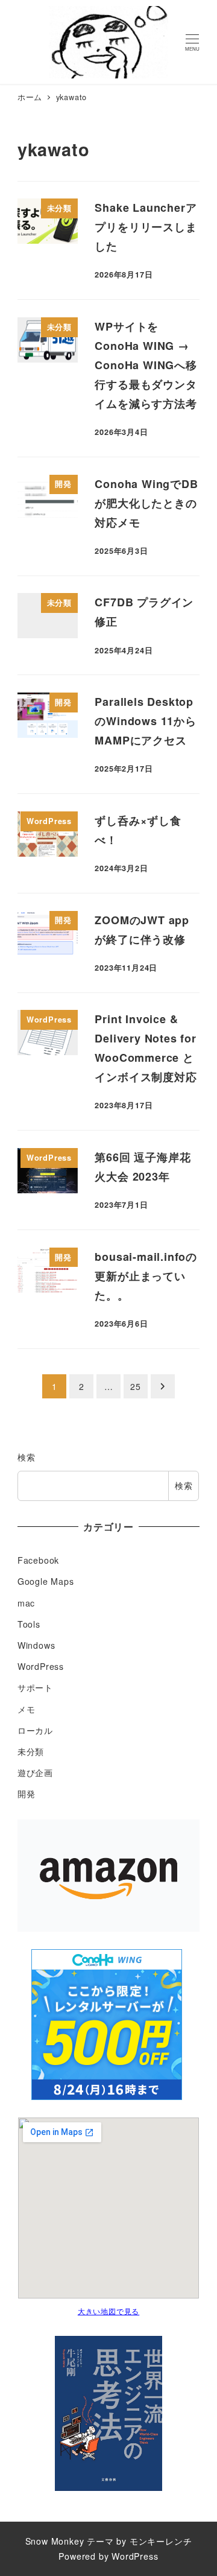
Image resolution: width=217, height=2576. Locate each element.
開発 (27, 1794)
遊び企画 (35, 1772)
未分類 (31, 1751)
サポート (35, 1687)
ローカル (35, 1730)
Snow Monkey (55, 2541)
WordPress (41, 1666)
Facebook (38, 1560)
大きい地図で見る (108, 2311)
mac (26, 1603)
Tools (29, 1624)
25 (136, 1386)
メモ (27, 1709)
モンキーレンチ (161, 2541)
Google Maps (46, 1581)
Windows (36, 1645)
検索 (27, 1457)
